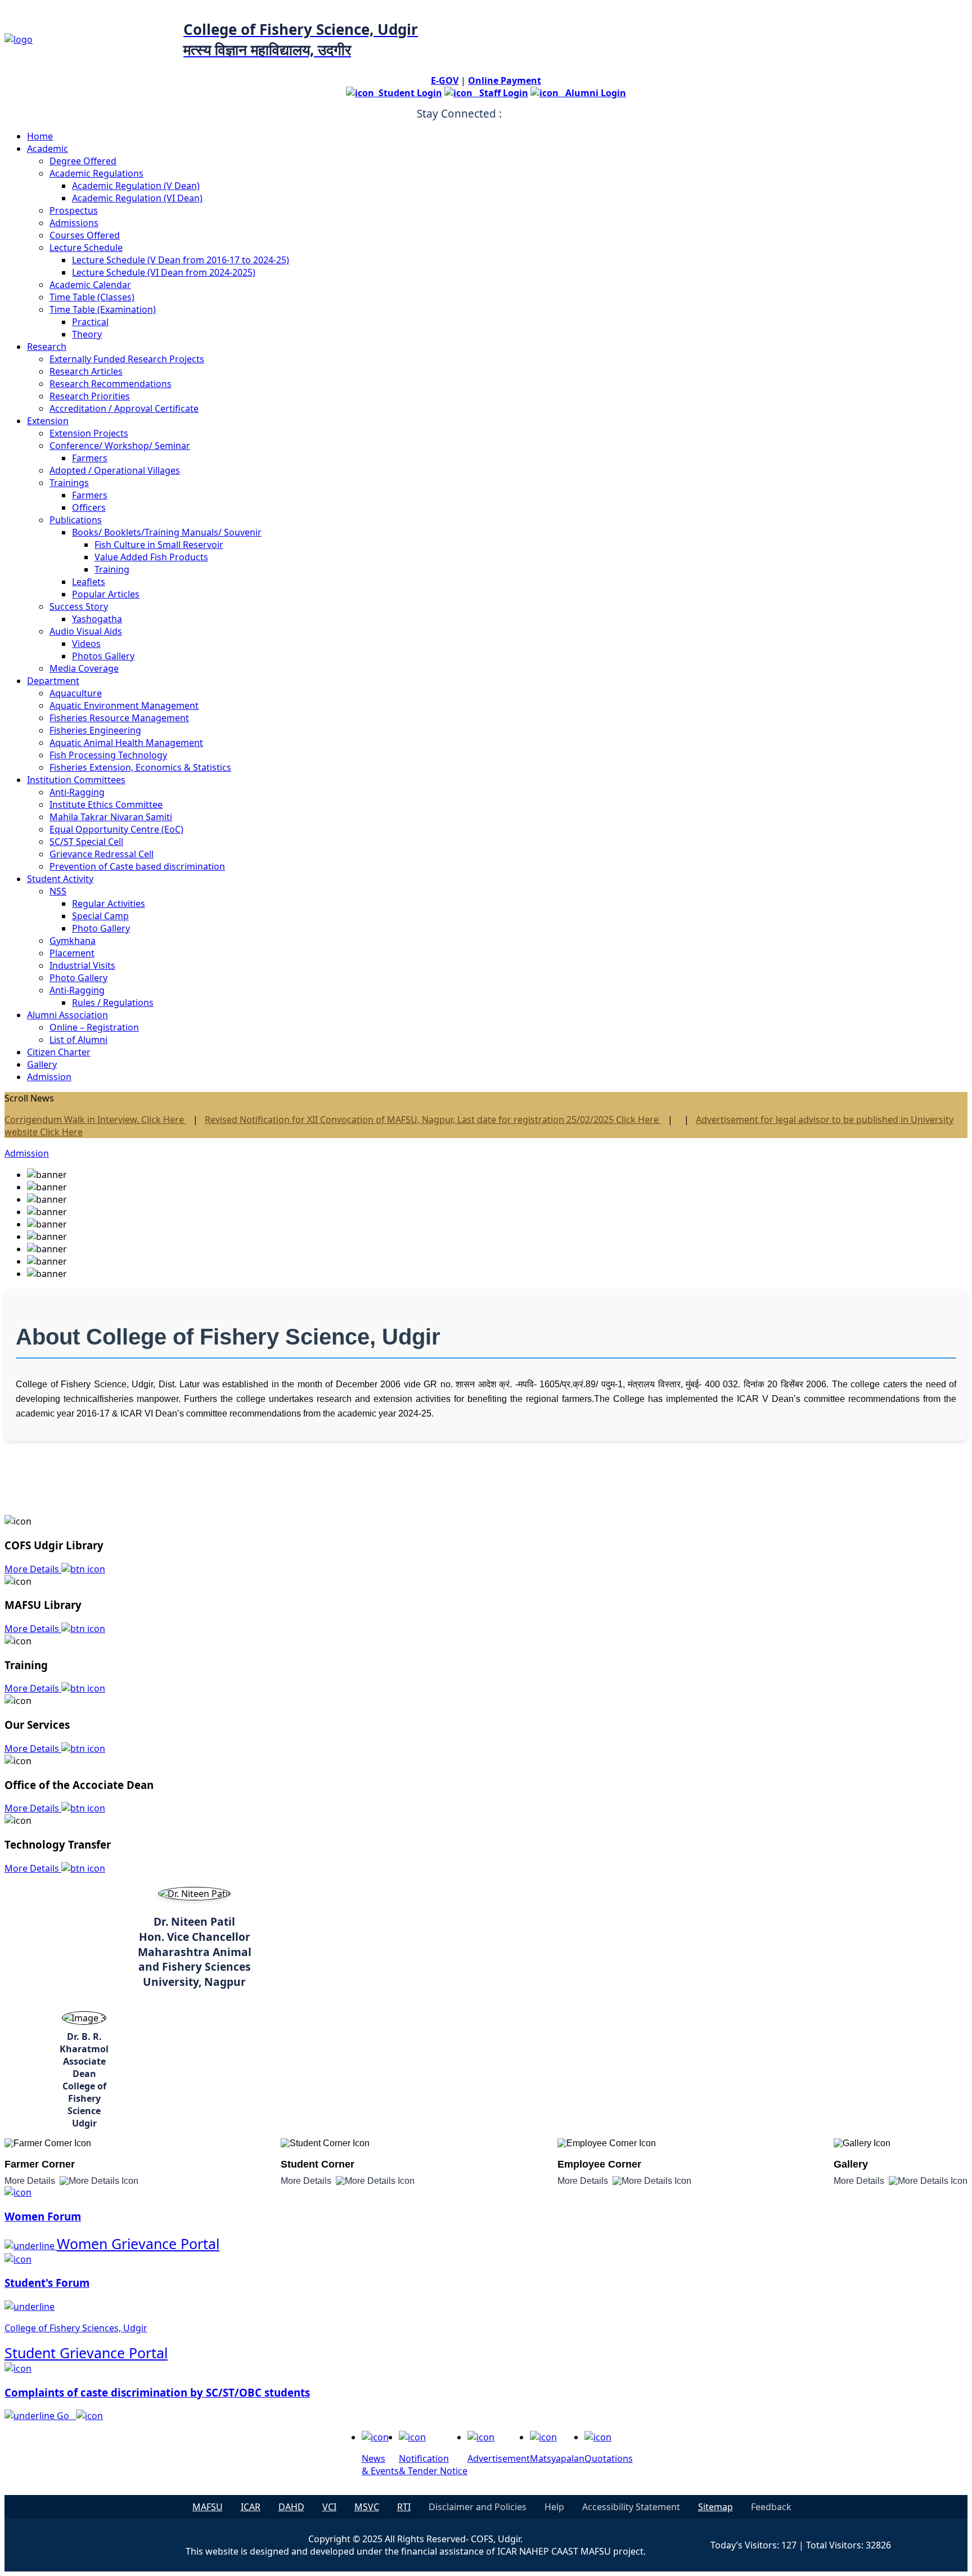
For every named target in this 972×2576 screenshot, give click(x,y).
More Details (33, 1569)
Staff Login (500, 93)
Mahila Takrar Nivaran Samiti (111, 817)
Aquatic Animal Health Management (126, 743)
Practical (90, 322)
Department (53, 681)
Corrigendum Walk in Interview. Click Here (95, 1120)
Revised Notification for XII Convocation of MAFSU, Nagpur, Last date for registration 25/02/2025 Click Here (433, 1120)
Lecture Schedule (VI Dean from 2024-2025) (164, 272)
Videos (86, 644)
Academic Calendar (90, 285)
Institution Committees (76, 780)
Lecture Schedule (86, 248)
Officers (89, 507)
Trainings (69, 483)
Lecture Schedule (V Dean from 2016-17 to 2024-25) (181, 260)
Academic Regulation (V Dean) (136, 186)
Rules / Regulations (113, 1002)
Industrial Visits (82, 965)
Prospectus (74, 210)
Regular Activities (109, 903)
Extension (48, 421)
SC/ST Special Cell (86, 842)
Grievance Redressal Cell (102, 854)
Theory (87, 334)
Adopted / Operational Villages (115, 470)
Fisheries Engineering (95, 730)
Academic (48, 149)
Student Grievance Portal (86, 2353)
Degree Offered (83, 161)
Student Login (408, 93)
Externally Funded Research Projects (127, 359)
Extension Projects (89, 433)
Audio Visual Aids (86, 631)
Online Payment (505, 80)
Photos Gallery (103, 656)
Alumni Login (592, 93)
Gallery (42, 1064)
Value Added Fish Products (151, 557)
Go (66, 2416)
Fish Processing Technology (108, 755)
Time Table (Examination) (103, 309)
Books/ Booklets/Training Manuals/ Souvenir (167, 532)
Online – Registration (94, 1027)
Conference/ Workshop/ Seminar (120, 446)
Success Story (79, 606)
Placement (72, 953)
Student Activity (60, 879)
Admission (49, 1077)
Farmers (90, 458)
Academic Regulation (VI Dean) (137, 198)
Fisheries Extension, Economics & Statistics (140, 767)
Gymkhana (73, 941)
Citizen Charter (59, 1052)
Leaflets (89, 582)
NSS (58, 891)
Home (40, 136)
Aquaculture (76, 693)
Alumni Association (67, 1015)
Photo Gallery (101, 928)
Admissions (74, 223)
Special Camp (100, 916)
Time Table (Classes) (92, 297)
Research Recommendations (111, 384)
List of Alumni (78, 1040)
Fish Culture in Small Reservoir (159, 545)
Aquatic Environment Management (124, 705)
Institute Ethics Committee (106, 804)
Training (112, 569)
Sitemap (715, 2507)
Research (47, 347)
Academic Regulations (96, 173)
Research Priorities (90, 396)
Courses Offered (85, 235)
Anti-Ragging (77, 792)
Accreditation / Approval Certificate (124, 408)
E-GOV (445, 80)
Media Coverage (84, 668)
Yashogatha (97, 619)
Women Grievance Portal (138, 2244)
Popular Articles (106, 594)
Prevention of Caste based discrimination (137, 866)
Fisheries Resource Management (119, 718)
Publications (76, 520)
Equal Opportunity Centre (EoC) (116, 829)
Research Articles (86, 371)
